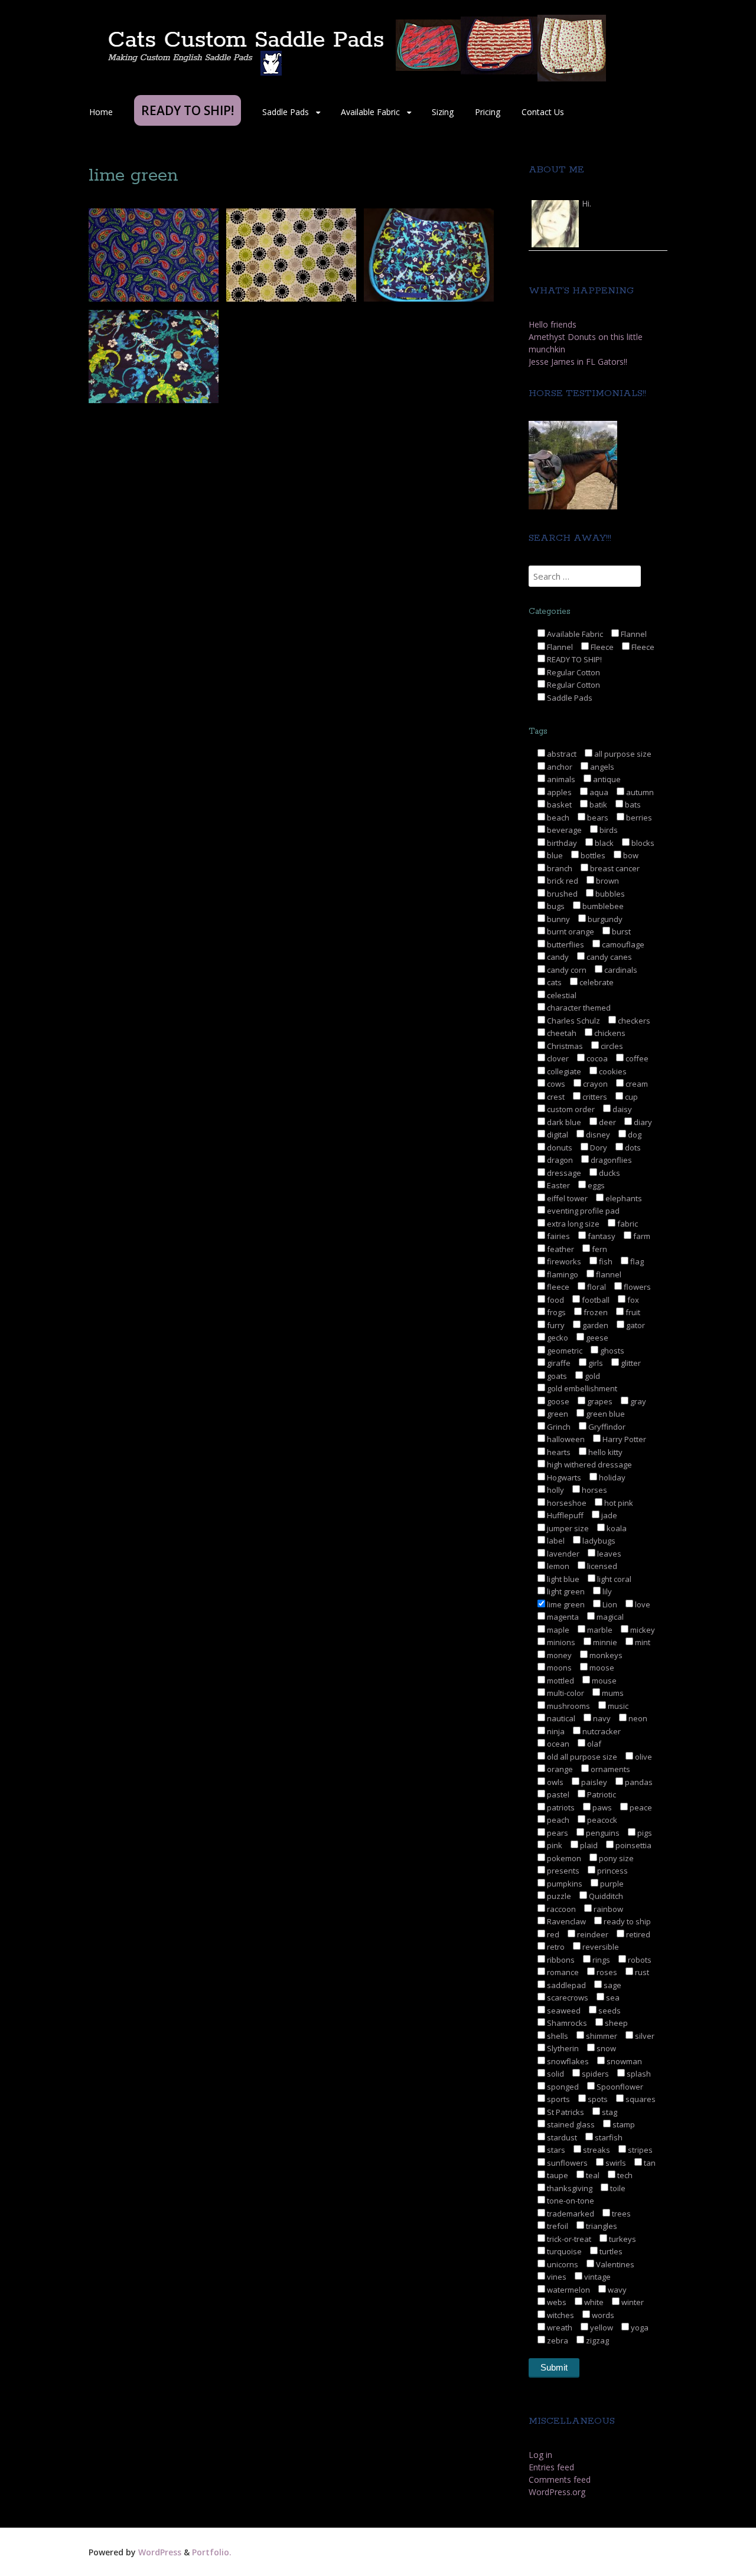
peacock (601, 1820)
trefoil (557, 2226)
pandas (638, 1782)
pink (554, 1845)
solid (555, 2074)
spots (597, 2099)
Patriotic (601, 1794)
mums (612, 1693)
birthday (561, 843)
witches (560, 2315)
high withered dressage (589, 1464)
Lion (609, 1604)
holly (555, 1490)
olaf (593, 1744)
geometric (564, 1351)
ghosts (611, 1351)
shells (557, 2036)
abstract (561, 754)
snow (605, 2048)
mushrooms (568, 1706)
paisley (593, 1782)
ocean (557, 1744)
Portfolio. (212, 2552)
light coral (613, 1579)
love (642, 1604)
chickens (609, 1033)
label (555, 1541)
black (603, 843)
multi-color (565, 1693)
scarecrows (567, 1998)
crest (555, 1097)
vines (556, 2277)
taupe (557, 2175)
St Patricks (565, 2112)
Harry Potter (623, 1439)
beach (557, 818)
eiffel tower (566, 1198)
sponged (562, 2087)
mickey (642, 1630)
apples (558, 792)
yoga (639, 2327)
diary (642, 1122)
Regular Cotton (573, 672)
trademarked (570, 2214)
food (555, 1300)
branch (559, 868)
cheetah (561, 1033)
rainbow (607, 1909)
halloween (565, 1439)
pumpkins (564, 1884)
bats (632, 805)
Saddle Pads (286, 112)
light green (565, 1591)
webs (556, 2302)
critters (594, 1097)
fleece (557, 1287)
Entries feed (551, 2467)
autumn (639, 792)
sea (612, 1998)
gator (635, 1325)
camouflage (622, 944)
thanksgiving (569, 2188)
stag (609, 2112)
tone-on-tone (570, 2201)
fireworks (563, 1261)
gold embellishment (581, 1388)
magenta (562, 1617)
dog (634, 1135)
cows (555, 1084)
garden (594, 1325)
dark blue (563, 1122)
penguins (602, 1833)
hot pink (618, 1503)
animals (560, 779)
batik (597, 805)
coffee (636, 1058)
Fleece (601, 647)
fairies (558, 1236)
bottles (592, 855)
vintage (597, 2277)
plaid (588, 1845)
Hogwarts (563, 1477)
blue (554, 855)
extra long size (572, 1224)
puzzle (558, 1896)
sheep (615, 2023)
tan (649, 2163)
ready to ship (626, 1921)
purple (611, 1884)
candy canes (608, 957)
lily (606, 1591)
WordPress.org (557, 2492)
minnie (604, 1642)
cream (636, 1084)
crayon (594, 1084)
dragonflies (610, 1160)
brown (607, 881)
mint (642, 1642)
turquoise (563, 2251)
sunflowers (566, 2163)
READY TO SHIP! (573, 659)
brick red (562, 881)
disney (597, 1135)
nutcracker (601, 1731)
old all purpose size (581, 1757)
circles (611, 1046)
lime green (565, 1604)
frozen (595, 1312)
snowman (623, 2061)
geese (596, 1338)
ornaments (610, 1769)
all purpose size (622, 754)
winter (632, 2302)
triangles (601, 2226)
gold (592, 1376)
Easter (558, 1185)
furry (555, 1325)
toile (617, 2188)
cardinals (620, 970)
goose (557, 1401)
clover (557, 1058)
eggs (595, 1185)
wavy (616, 2290)
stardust (561, 2137)
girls (595, 1363)
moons (558, 1668)
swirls (615, 2163)
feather (560, 1249)
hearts (558, 1452)
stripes (639, 2150)
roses (606, 1972)
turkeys (622, 2239)
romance (562, 1972)
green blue (605, 1414)
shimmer (601, 2036)
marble (599, 1630)
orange (559, 1769)
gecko (557, 1338)
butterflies (565, 944)
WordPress (160, 2552)
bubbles (609, 894)
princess (612, 1871)
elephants (623, 1198)
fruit (632, 1312)
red (552, 1934)
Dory (598, 1148)
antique (606, 779)
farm (641, 1236)
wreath (559, 2327)
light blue (562, 1579)
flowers (636, 1287)
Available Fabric (370, 112)
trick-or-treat (568, 2239)
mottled (560, 1681)
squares (640, 2099)
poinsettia (633, 1845)
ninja (555, 1731)
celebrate (596, 982)
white (593, 2302)
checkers (633, 1021)
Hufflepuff (564, 1515)
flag (636, 1261)
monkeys (605, 1655)
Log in (540, 2455)
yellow (601, 2327)
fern (599, 1249)
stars (555, 2150)
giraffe (558, 1363)
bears (597, 818)
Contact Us (543, 112)
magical (609, 1617)
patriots (560, 1807)
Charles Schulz (573, 1021)
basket (558, 805)
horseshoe (566, 1503)
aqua (598, 792)
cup (630, 1097)
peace (640, 1807)
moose (601, 1668)
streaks (596, 2150)
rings (600, 1960)
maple (557, 1630)
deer (607, 1122)
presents (562, 1871)
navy (601, 1718)
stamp (623, 2124)
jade (608, 1515)
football (595, 1300)
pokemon (563, 1858)
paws (601, 1807)
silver (644, 2036)
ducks (609, 1173)
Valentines (614, 2264)
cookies (612, 1071)
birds (608, 830)
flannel (608, 1274)
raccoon (561, 1909)
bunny (558, 919)
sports (558, 2099)
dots (632, 1148)
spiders (594, 2074)
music (617, 1706)
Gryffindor (606, 1427)
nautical (560, 1718)
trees (620, 2214)
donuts (559, 1148)
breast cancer (614, 868)
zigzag (597, 2340)
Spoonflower (619, 2087)
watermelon (568, 2290)
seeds (609, 2011)
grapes (599, 1401)
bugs (555, 906)
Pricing (488, 112)
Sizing (443, 112)
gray (637, 1401)
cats (553, 982)
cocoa (596, 1058)
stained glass (570, 2124)
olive (643, 1757)
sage (612, 1985)
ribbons (560, 1960)
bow (630, 855)
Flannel (633, 634)
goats (556, 1376)
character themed (578, 1008)
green (557, 1414)
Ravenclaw (566, 1921)
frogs (555, 1312)
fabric (627, 1224)
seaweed (563, 2011)
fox (632, 1300)
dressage (563, 1173)
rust (641, 1972)
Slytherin (562, 2048)
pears (557, 1833)
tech (624, 2175)
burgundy (604, 919)
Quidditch (605, 1896)
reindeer (592, 1934)
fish (605, 1261)
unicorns (562, 2264)
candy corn (566, 970)
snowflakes (567, 2061)
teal (592, 2175)
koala (616, 1528)
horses (594, 1490)
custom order (570, 1109)
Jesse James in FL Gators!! (578, 362)
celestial (561, 995)
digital (557, 1135)
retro (555, 1947)
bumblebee (602, 906)
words (602, 2315)
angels (601, 767)
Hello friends (553, 324)
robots (639, 1960)
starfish (608, 2137)
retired (637, 1934)
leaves (608, 1554)
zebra (557, 2340)
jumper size (567, 1528)
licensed (601, 1566)
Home (101, 112)
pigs (644, 1833)
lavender (562, 1554)
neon (637, 1718)
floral (596, 1287)
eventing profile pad (582, 1211)
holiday (611, 1477)
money (558, 1655)
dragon (559, 1160)
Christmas (564, 1046)
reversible (600, 1947)
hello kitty (605, 1452)
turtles (610, 2251)
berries (638, 818)
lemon (557, 1566)
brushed (561, 894)
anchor (559, 767)
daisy (621, 1109)
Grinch (558, 1427)
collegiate (563, 1071)
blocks (642, 843)
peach (557, 1820)
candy (557, 957)
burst (620, 931)
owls (554, 1782)
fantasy (601, 1236)
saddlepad (566, 1985)
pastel (557, 1794)
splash (638, 2074)
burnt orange (570, 931)
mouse (603, 1681)
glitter (630, 1363)
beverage (563, 830)
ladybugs (598, 1541)
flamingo (562, 1274)
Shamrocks (566, 2023)
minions (560, 1642)
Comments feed (560, 2479)
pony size (615, 1858)
